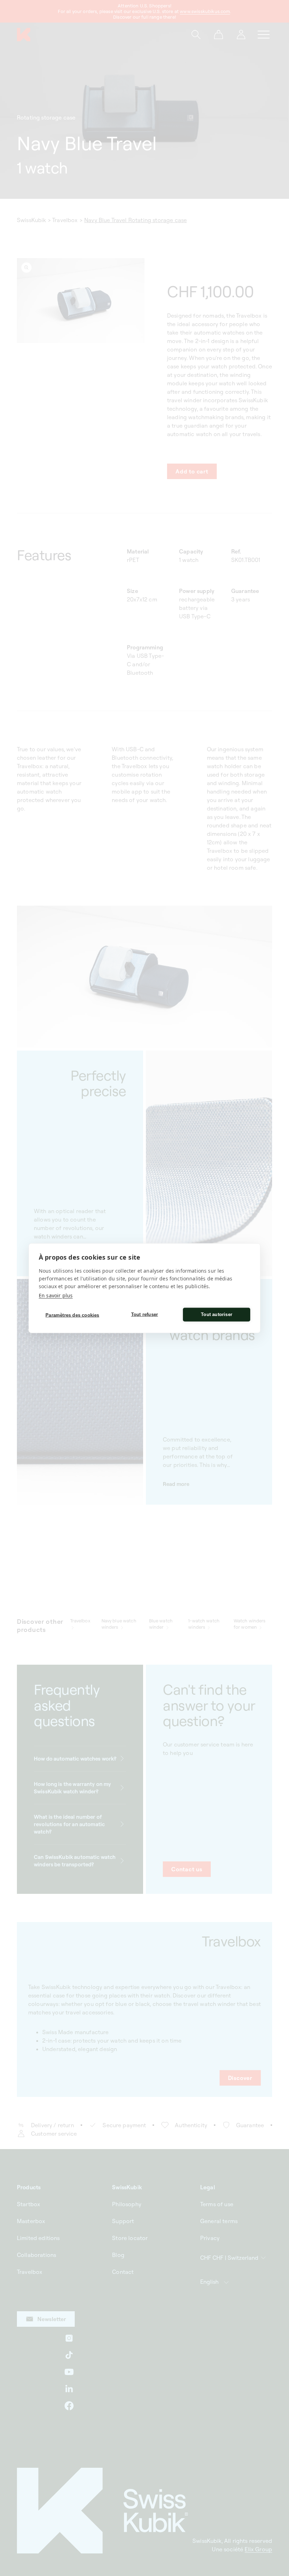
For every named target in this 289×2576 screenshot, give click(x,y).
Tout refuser (144, 1314)
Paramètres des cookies (72, 1315)
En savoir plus (56, 1295)
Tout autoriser (217, 1314)
